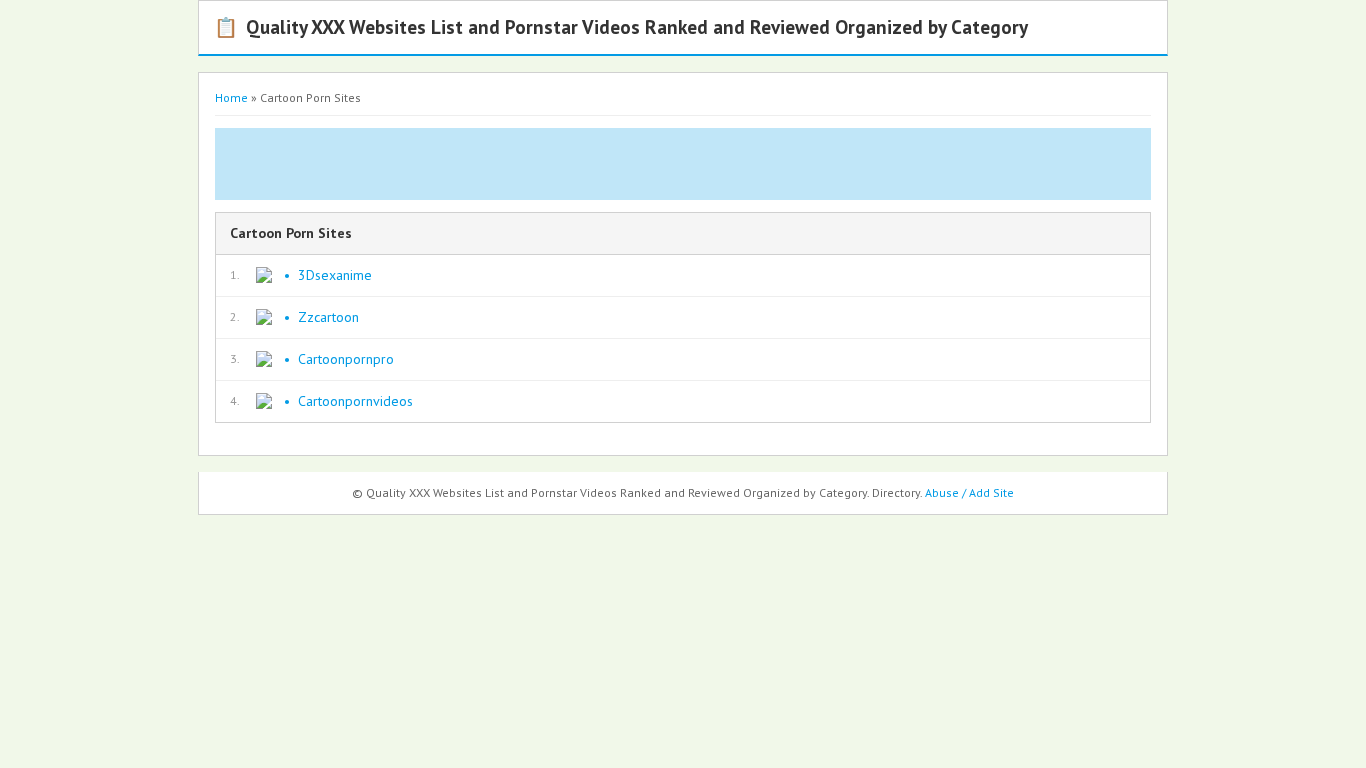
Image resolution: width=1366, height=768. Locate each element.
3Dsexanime (335, 275)
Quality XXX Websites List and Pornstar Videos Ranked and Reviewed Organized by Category (621, 26)
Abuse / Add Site (969, 492)
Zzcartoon (328, 317)
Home (231, 97)
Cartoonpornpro (346, 359)
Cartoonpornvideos (355, 401)
